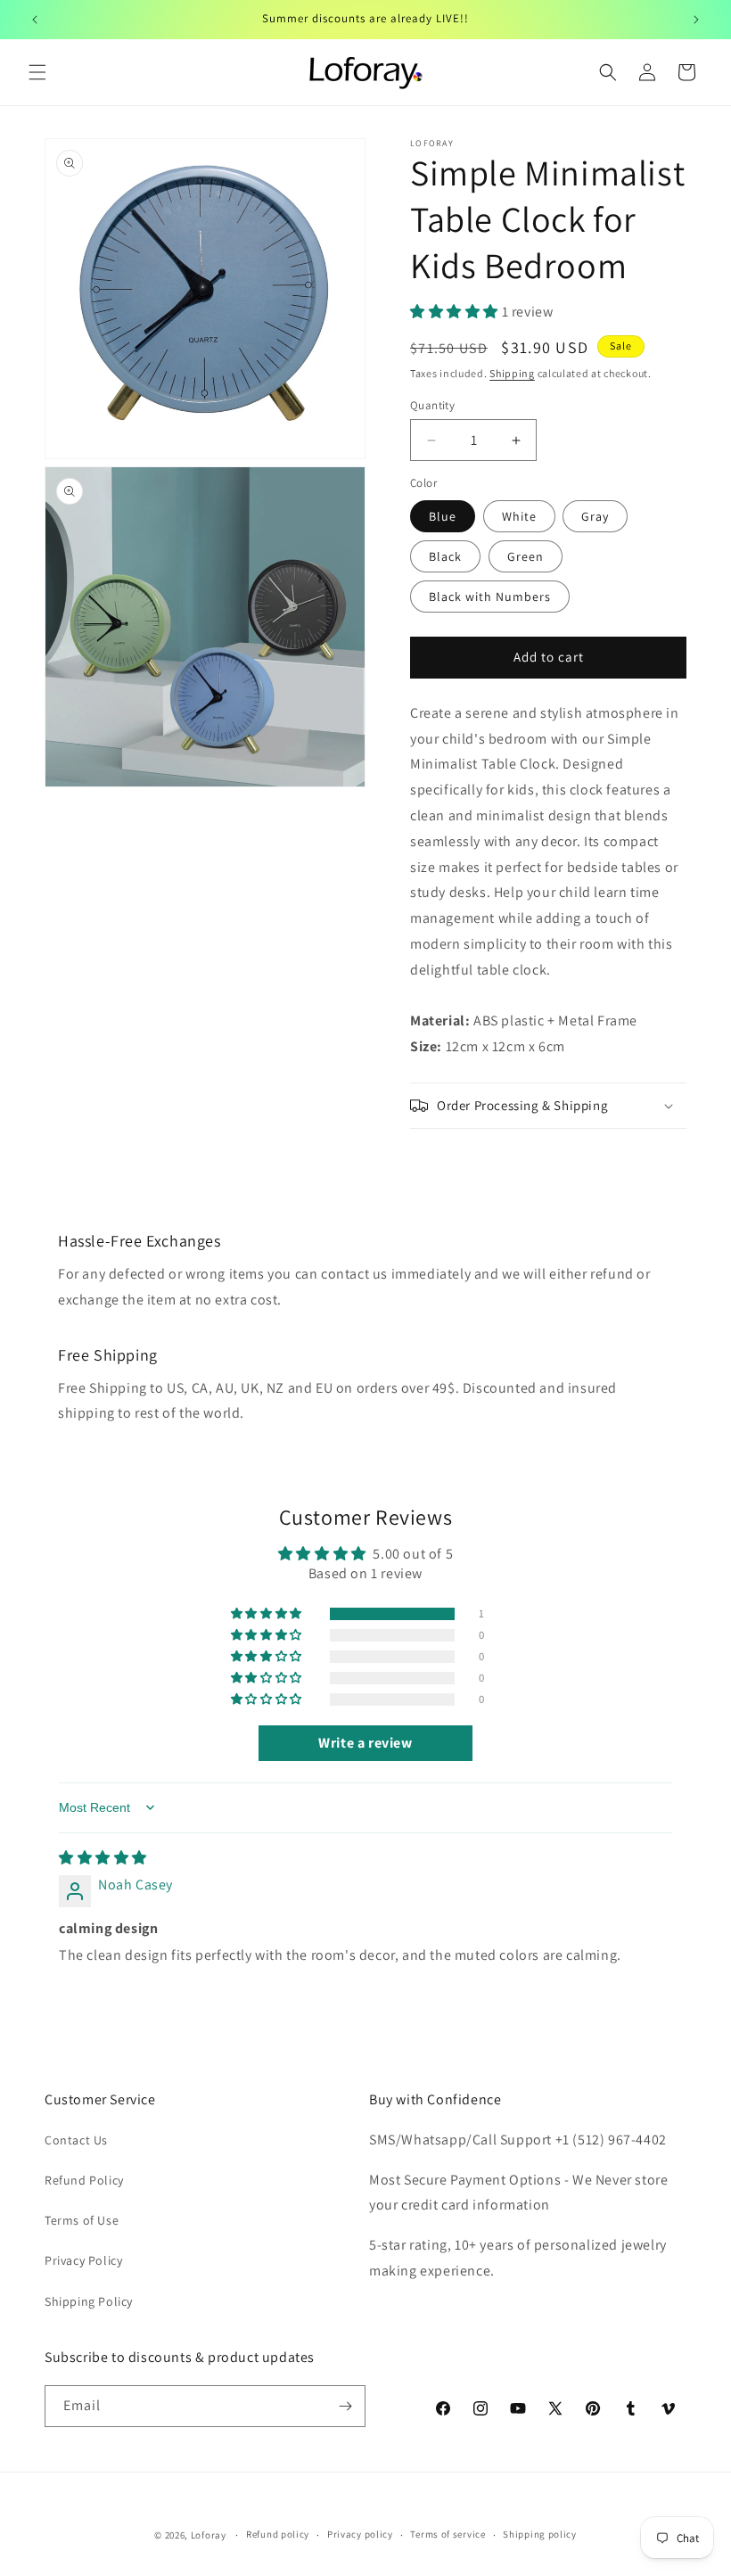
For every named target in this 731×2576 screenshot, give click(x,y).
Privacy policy (360, 2534)
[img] (103, 1858)
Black (445, 556)
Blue (443, 516)
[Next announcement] (696, 20)
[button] (37, 72)
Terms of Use (82, 2220)
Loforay (209, 2535)
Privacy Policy (83, 2260)
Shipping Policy (89, 2301)
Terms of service (448, 2534)
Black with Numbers (490, 597)
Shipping (512, 373)
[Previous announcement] (35, 20)
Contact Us (76, 2140)
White (519, 516)
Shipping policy (540, 2534)
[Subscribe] (345, 2406)
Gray (595, 516)
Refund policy (278, 2534)
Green (526, 556)
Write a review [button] (365, 1743)
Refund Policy (84, 2180)
